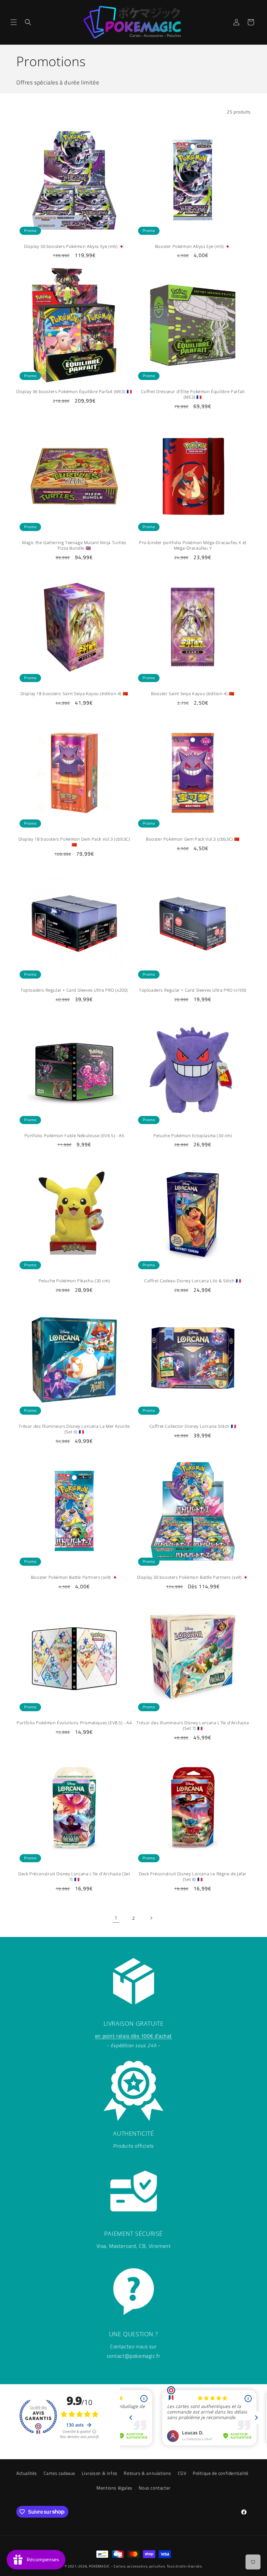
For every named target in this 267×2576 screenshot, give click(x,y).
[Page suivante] (151, 1918)
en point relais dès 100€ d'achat (133, 2036)
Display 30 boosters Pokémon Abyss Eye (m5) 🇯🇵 (74, 246)
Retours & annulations (148, 2473)
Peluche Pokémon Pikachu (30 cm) (74, 1281)
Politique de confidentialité (221, 2473)
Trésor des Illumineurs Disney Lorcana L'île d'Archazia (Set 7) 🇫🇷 (193, 1726)
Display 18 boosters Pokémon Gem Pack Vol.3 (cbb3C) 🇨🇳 (74, 842)
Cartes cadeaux (59, 2473)
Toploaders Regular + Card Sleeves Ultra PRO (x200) (74, 990)
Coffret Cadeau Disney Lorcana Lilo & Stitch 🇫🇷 (193, 1281)
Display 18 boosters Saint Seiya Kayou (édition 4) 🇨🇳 (74, 694)
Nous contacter (155, 2488)
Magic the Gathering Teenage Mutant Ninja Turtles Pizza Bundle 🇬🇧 (74, 545)
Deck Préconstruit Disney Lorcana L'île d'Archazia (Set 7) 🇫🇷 (74, 1877)
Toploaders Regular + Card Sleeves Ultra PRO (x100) (193, 990)
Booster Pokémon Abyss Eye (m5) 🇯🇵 (193, 246)
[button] (14, 22)
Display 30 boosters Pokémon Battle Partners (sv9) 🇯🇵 (193, 1577)
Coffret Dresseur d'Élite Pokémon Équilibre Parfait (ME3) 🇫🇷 (193, 394)
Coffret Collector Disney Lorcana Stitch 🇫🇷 (193, 1426)
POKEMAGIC (99, 2566)
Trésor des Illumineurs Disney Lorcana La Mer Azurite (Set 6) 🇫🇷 (74, 1429)
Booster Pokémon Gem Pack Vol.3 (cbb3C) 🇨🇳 (193, 839)
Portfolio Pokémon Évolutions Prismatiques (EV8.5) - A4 (74, 1723)
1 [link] (116, 1918)
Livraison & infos (100, 2473)
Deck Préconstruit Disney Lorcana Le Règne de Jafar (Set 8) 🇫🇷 (193, 1877)
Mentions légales (114, 2488)
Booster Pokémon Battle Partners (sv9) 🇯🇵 (74, 1577)
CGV (182, 2473)
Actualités (27, 2473)
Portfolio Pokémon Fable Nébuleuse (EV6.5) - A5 (74, 1136)
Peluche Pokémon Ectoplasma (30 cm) (193, 1136)
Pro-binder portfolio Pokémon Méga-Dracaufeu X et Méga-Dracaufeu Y (193, 545)
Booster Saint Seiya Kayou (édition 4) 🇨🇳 (193, 694)
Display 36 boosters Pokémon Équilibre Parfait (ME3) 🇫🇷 (74, 392)
